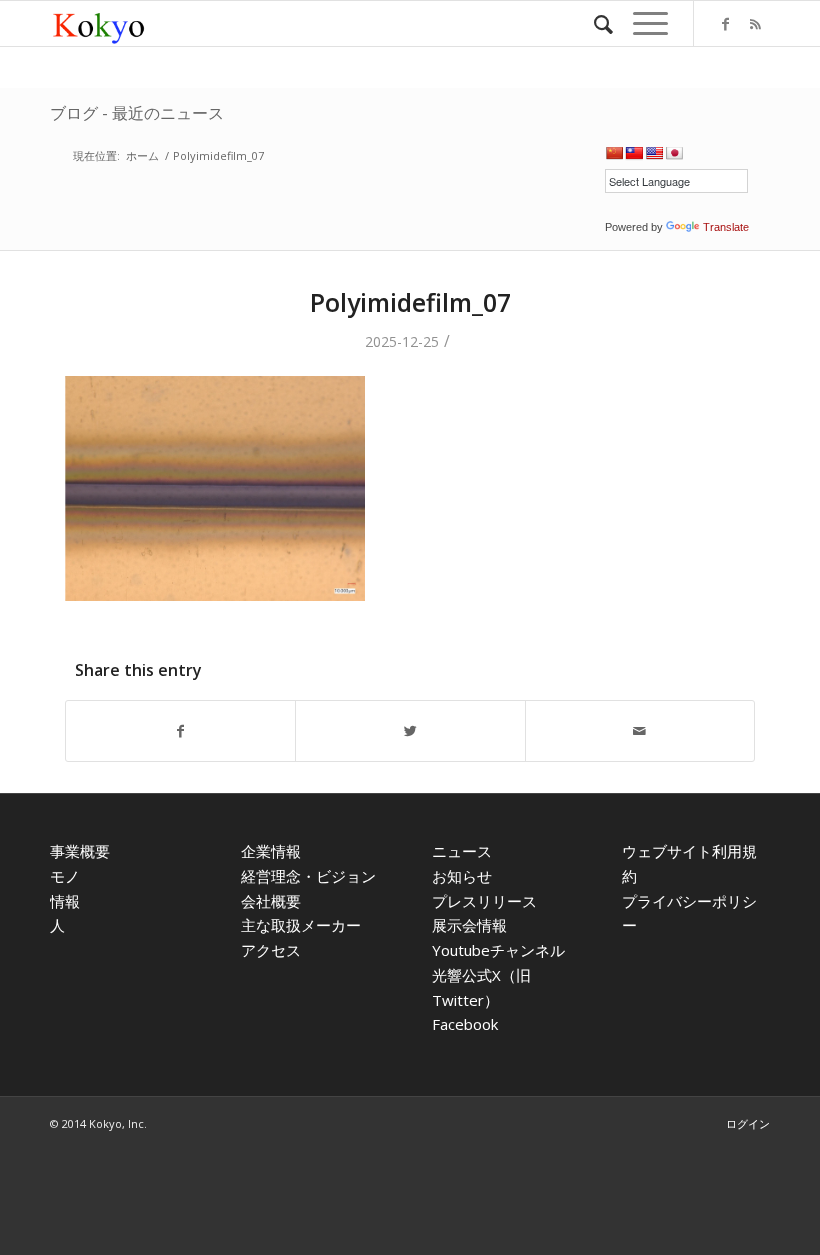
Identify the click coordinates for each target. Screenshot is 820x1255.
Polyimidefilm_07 (410, 302)
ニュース (462, 851)
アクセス (271, 950)
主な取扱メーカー (301, 925)
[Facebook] (725, 24)
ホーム (142, 155)
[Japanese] (674, 153)
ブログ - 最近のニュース (137, 113)
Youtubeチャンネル (498, 950)
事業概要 (80, 851)
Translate (726, 227)
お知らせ (462, 876)
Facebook (465, 1024)
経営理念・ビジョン (308, 876)
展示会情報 (469, 925)
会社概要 (271, 901)
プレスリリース (484, 901)
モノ (65, 876)
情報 (65, 901)
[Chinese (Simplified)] (614, 153)
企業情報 (271, 851)
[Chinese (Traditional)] (634, 153)
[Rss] (755, 24)
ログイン (748, 1123)
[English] (654, 153)
